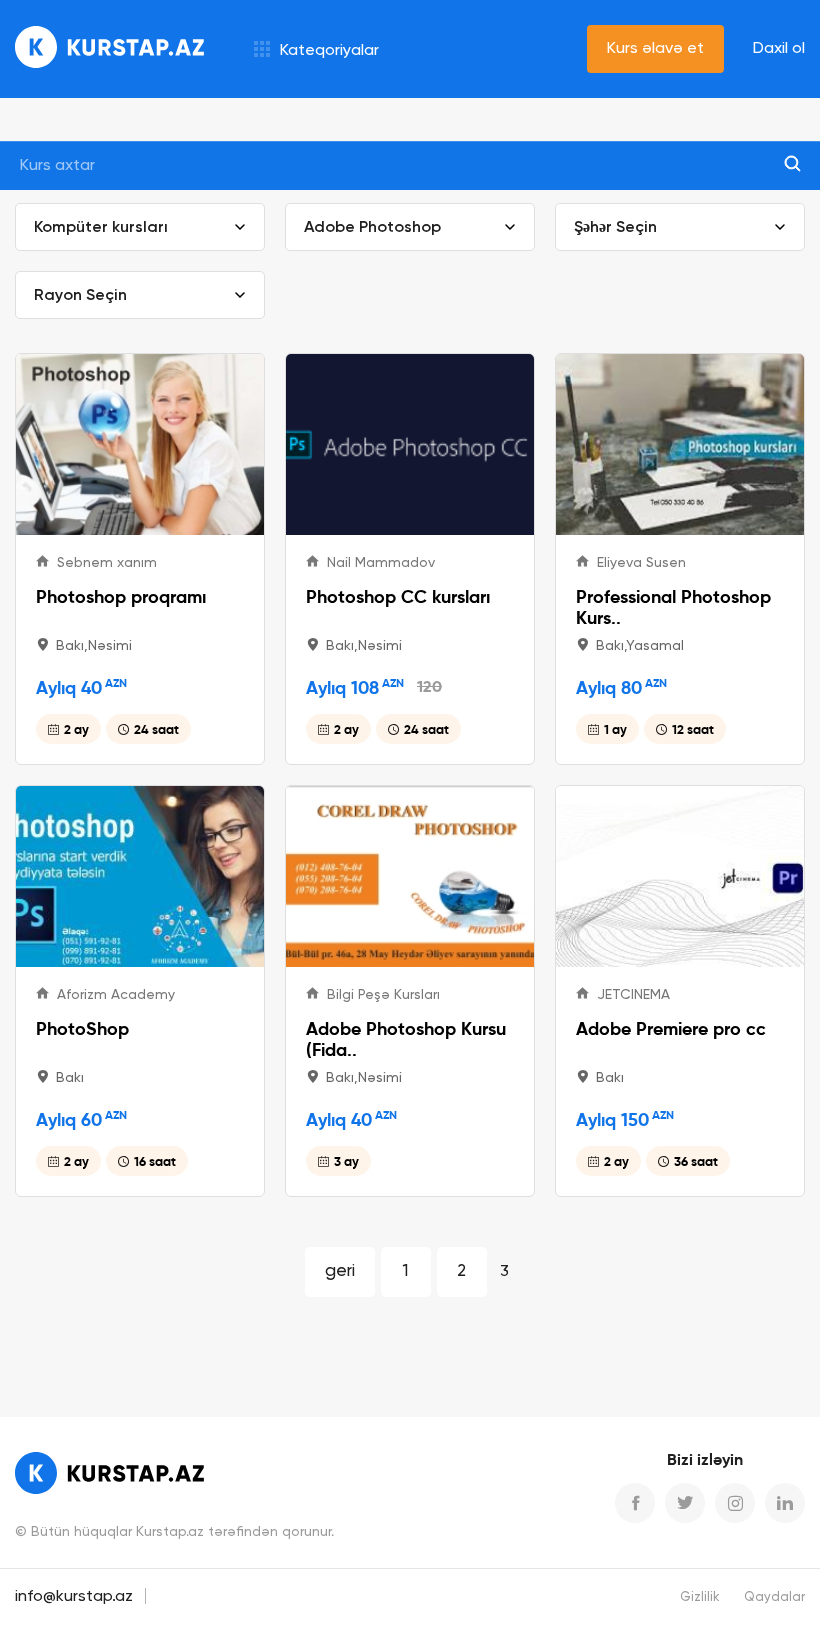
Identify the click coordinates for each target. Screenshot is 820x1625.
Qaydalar (774, 1597)
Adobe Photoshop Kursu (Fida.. (406, 1039)
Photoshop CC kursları (398, 596)
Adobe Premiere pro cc (671, 1028)
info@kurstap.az (74, 1597)
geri (340, 1271)
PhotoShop (82, 1028)
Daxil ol (779, 49)
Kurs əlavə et (655, 49)
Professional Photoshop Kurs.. (673, 607)
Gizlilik (700, 1597)
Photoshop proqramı (121, 596)
